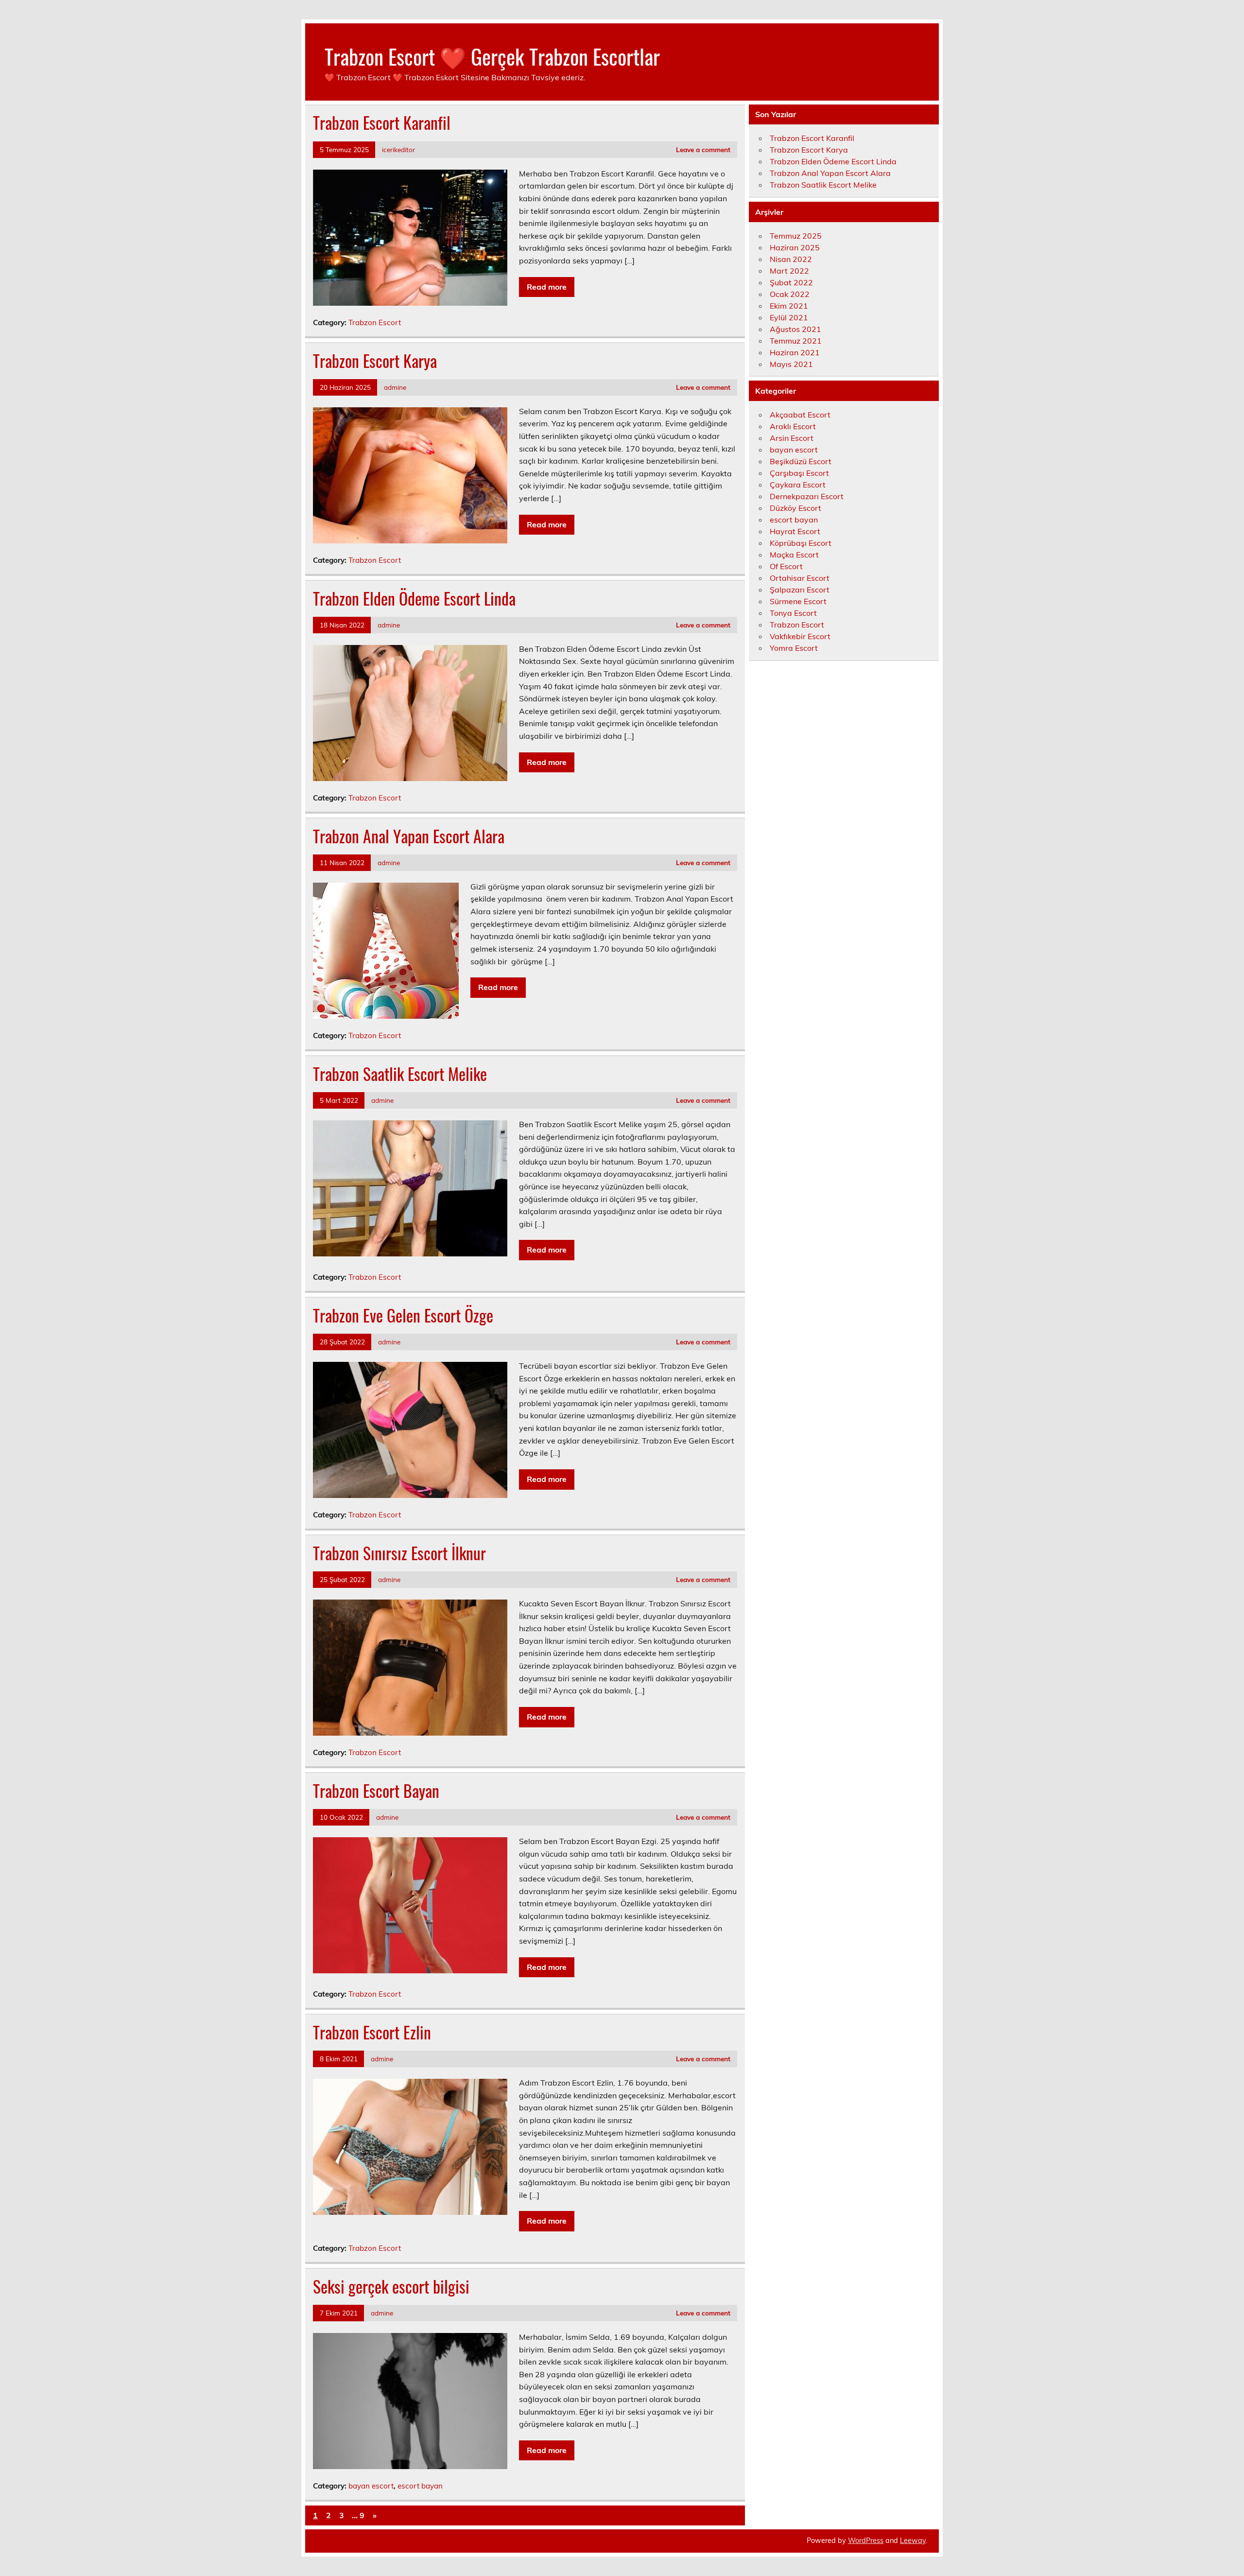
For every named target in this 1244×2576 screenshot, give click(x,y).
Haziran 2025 (795, 247)
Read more (547, 287)
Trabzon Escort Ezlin (372, 2032)
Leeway (913, 2541)
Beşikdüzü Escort (801, 461)
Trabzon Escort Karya (375, 361)
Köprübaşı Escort (801, 543)
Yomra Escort (794, 648)
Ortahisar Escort (800, 578)
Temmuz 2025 (796, 236)
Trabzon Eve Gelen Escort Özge (403, 1315)
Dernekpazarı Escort (807, 496)
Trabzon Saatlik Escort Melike (400, 1074)
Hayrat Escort (795, 531)
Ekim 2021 (789, 306)
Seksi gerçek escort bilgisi (391, 2286)
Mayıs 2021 (791, 364)
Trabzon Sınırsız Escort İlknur (399, 1553)
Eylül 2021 (789, 317)
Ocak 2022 (790, 294)
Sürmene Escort (798, 601)
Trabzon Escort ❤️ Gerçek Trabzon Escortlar (492, 56)
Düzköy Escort (795, 508)
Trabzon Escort (375, 322)
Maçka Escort (794, 555)
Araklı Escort (793, 426)
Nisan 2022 (791, 259)
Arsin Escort (792, 438)
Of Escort (786, 566)
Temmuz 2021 (796, 341)
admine (395, 387)
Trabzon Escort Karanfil (382, 122)
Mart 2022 (789, 271)
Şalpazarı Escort (800, 590)
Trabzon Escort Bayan (376, 1791)
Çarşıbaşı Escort (799, 473)
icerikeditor (398, 149)
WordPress (866, 2541)
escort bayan (420, 2486)
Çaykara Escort (798, 485)
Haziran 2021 (795, 352)
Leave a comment (703, 149)
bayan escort (371, 2486)
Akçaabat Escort (800, 415)
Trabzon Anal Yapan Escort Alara (409, 836)
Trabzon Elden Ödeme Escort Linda (414, 598)
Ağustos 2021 (795, 329)
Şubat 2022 (791, 282)
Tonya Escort (793, 613)
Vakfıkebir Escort (800, 636)
